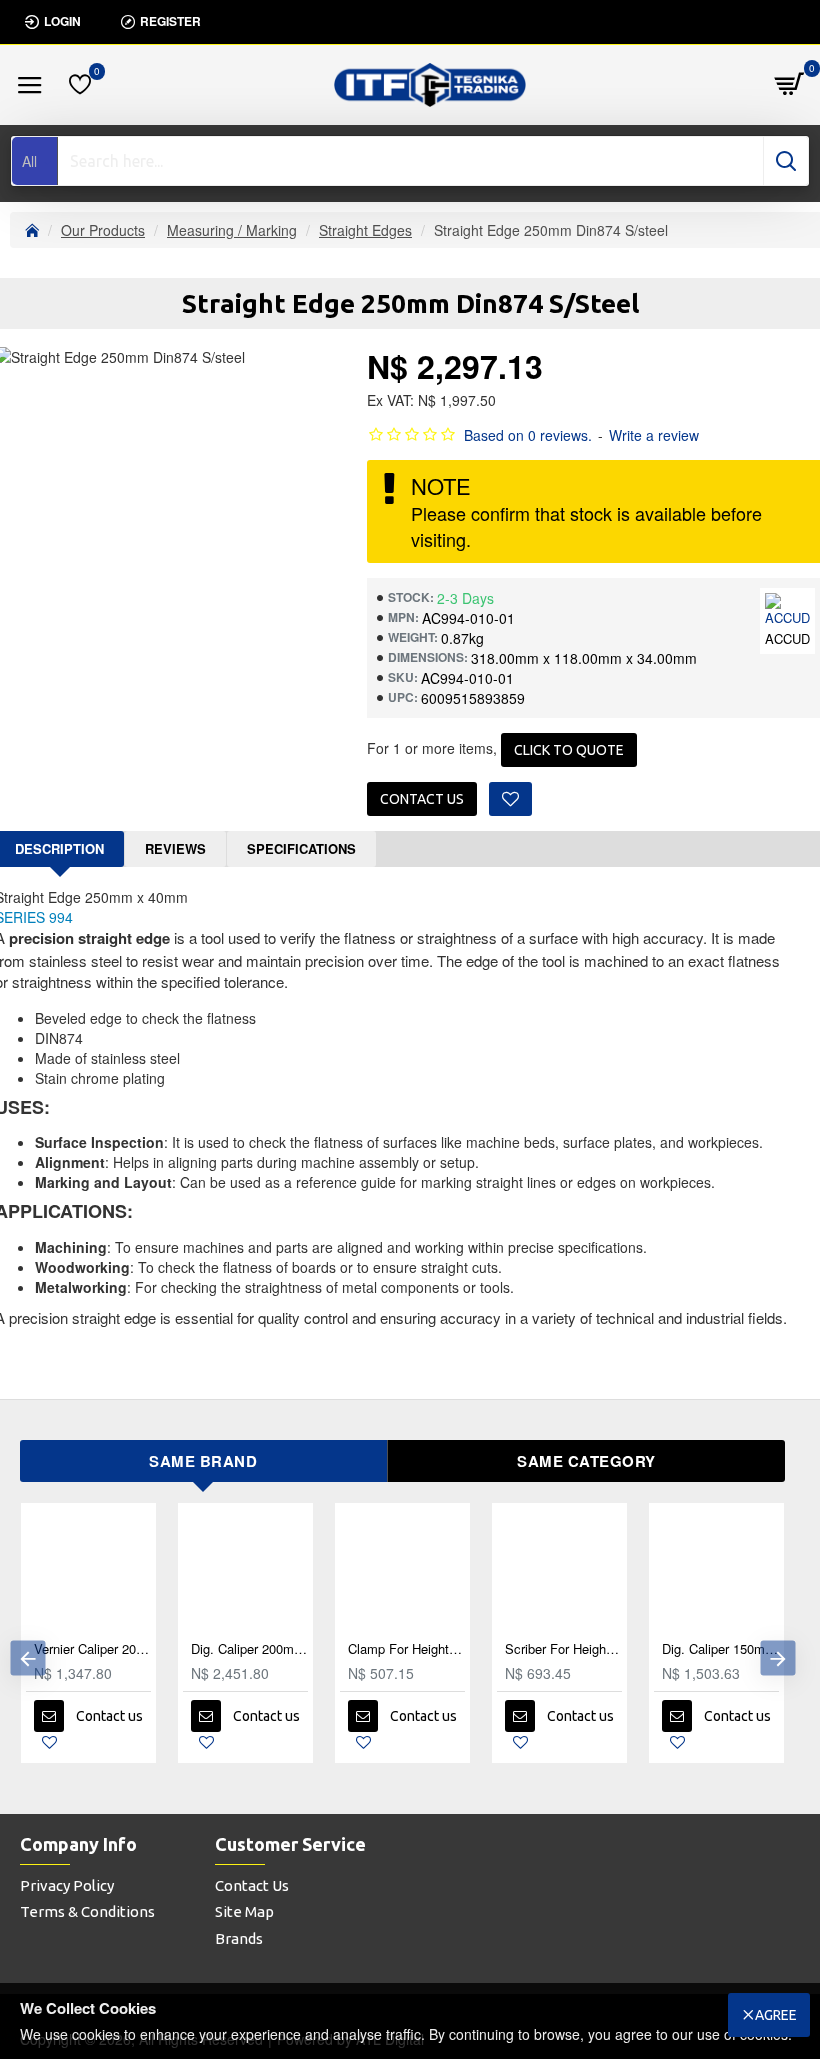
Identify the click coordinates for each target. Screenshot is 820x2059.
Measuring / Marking (232, 230)
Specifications (301, 848)
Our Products (103, 230)
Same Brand (203, 1461)
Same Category (586, 1461)
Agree (776, 2015)
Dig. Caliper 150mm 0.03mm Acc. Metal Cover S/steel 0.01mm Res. (720, 1649)
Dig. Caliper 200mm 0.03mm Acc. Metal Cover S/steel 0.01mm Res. (249, 1649)
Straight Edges (365, 230)
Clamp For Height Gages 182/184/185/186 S (406, 1649)
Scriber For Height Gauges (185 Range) (563, 1649)
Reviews (175, 848)
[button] (27, 1658)
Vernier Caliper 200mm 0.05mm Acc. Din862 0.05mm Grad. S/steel (92, 1649)
